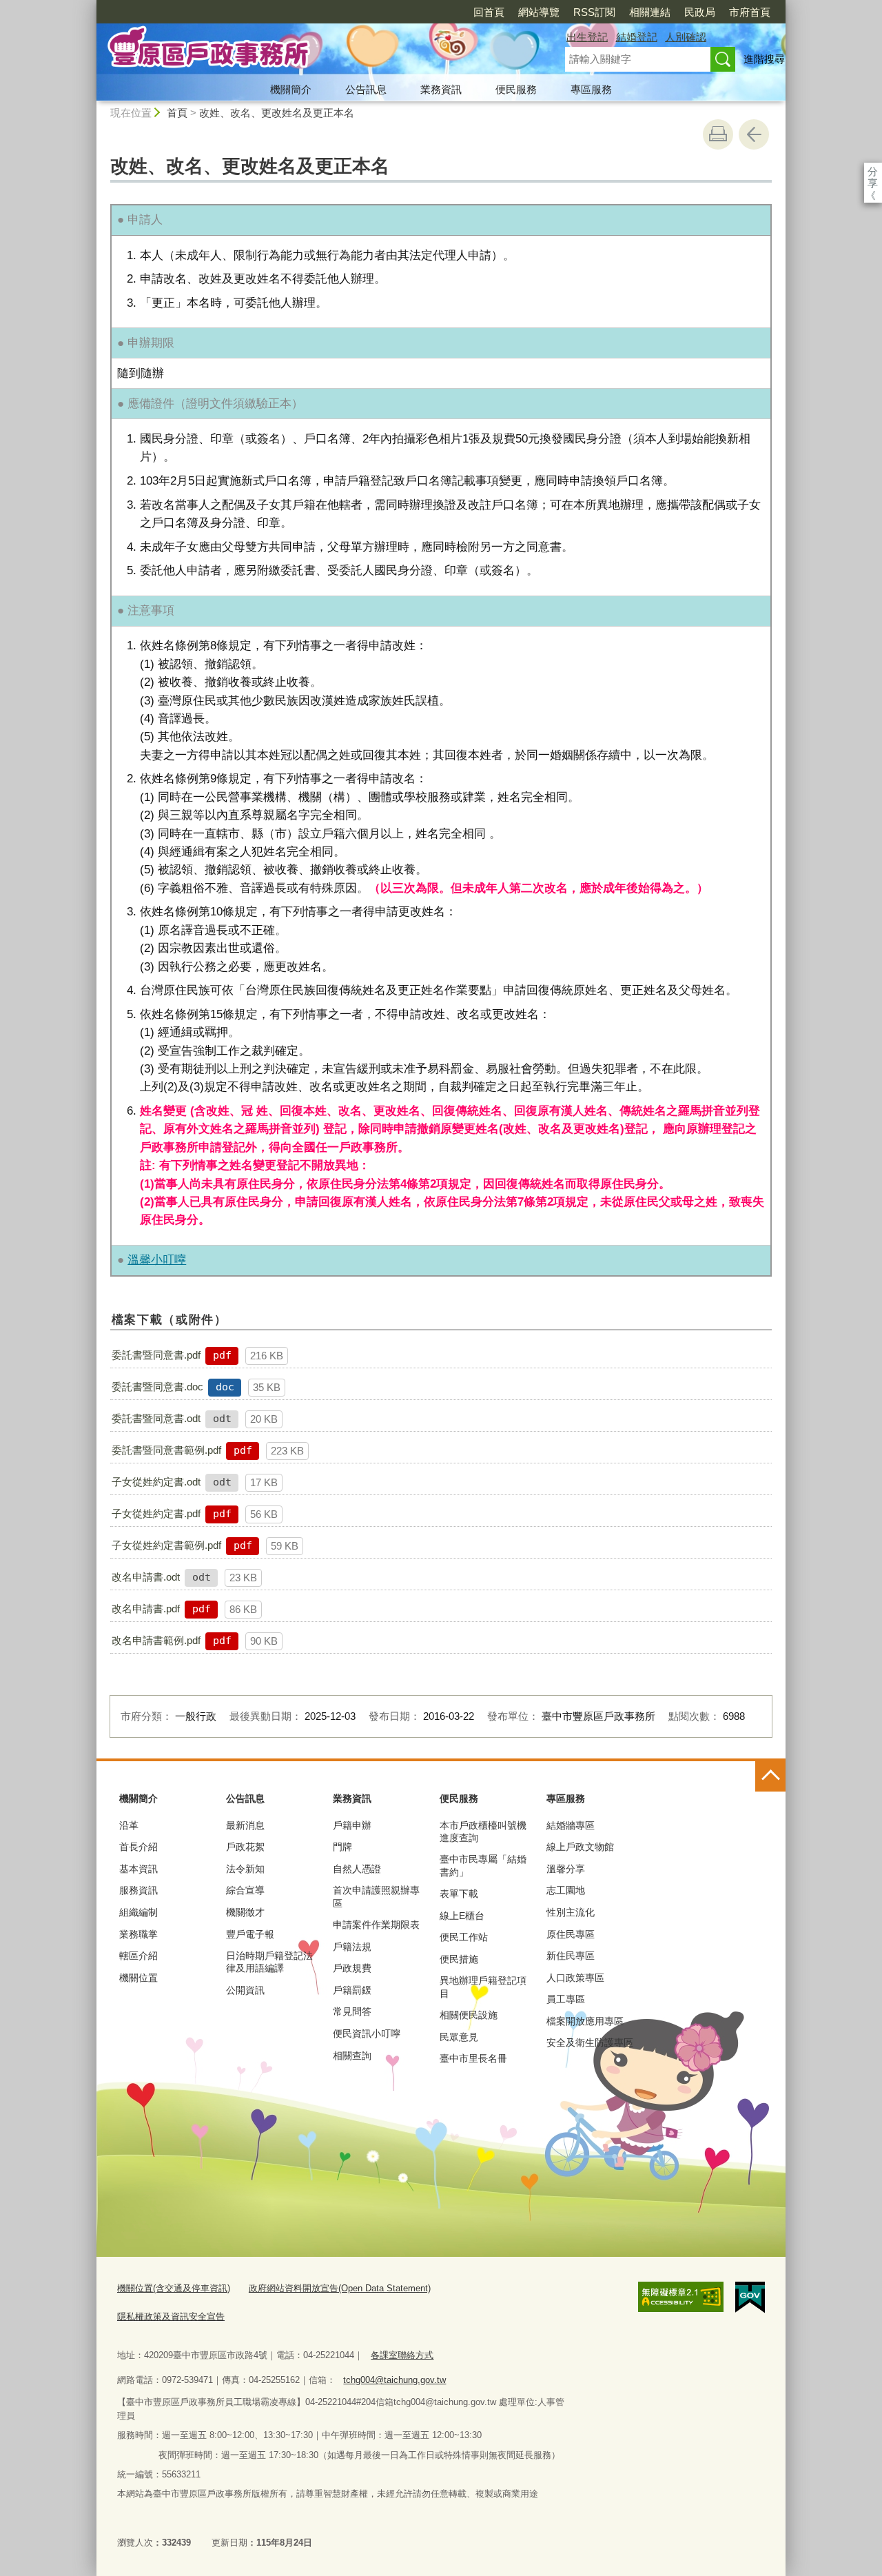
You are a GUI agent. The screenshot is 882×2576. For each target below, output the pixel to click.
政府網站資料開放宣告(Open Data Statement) (340, 2288)
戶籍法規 (352, 1947)
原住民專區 (571, 1934)
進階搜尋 (764, 59)
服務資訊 (139, 1890)
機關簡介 (291, 89)
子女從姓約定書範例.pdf (166, 1545)
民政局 (700, 12)
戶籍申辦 (352, 1825)
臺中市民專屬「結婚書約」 (483, 1865)
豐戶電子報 (250, 1934)
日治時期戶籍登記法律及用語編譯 (269, 1962)
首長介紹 (139, 1847)
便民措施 (459, 1959)
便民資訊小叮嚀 (367, 2034)
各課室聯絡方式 (402, 2355)
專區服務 (591, 89)
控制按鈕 (770, 1776)
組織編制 (139, 1912)
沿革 (129, 1825)
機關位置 (139, 1978)
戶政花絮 (245, 1847)
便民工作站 (464, 1937)
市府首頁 (750, 12)
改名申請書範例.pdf (156, 1640)
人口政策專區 (575, 1978)
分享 (873, 171)
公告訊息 (366, 89)
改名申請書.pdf (146, 1609)
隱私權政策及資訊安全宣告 (171, 2316)
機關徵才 (245, 1912)
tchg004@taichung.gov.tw (394, 2380)
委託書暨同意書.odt (156, 1418)
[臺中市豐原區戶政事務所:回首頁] (314, 50)
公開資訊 (245, 1990)
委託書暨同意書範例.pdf (166, 1450)
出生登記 (587, 37)
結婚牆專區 (571, 1825)
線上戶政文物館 (580, 1847)
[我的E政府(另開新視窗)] (750, 2298)
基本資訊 (139, 1869)
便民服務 (516, 89)
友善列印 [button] (718, 134)
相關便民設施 (469, 2015)
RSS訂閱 (594, 12)
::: (90, 6)
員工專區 (566, 1999)
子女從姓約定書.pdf (156, 1513)
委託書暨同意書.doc (157, 1387)
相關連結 (650, 12)
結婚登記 (637, 37)
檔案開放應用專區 (585, 2021)
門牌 (342, 1847)
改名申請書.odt (146, 1577)
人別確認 (686, 37)
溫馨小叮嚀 (157, 1259)
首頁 (177, 113)
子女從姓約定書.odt (156, 1482)
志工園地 (566, 1890)
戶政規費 (352, 1968)
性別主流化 (571, 1912)
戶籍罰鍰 (352, 1990)
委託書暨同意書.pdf (156, 1355)
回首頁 (489, 12)
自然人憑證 (357, 1869)
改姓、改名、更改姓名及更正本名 (277, 113)
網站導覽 (539, 12)
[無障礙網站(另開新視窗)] (681, 2297)
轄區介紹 (139, 1956)
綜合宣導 (245, 1890)
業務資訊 (441, 89)
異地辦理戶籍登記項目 (483, 1987)
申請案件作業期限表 (376, 1925)
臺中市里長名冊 (473, 2058)
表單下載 (459, 1894)
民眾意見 (459, 2037)
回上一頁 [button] (754, 134)
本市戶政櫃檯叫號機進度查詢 (483, 1832)
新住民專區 (571, 1956)
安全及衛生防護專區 (590, 2042)
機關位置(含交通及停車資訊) (174, 2288)
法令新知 (245, 1869)
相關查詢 (352, 2056)
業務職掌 (139, 1934)
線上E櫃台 (462, 1916)
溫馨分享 (566, 1869)
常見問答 (352, 2011)
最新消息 (245, 1825)
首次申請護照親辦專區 (376, 1896)
